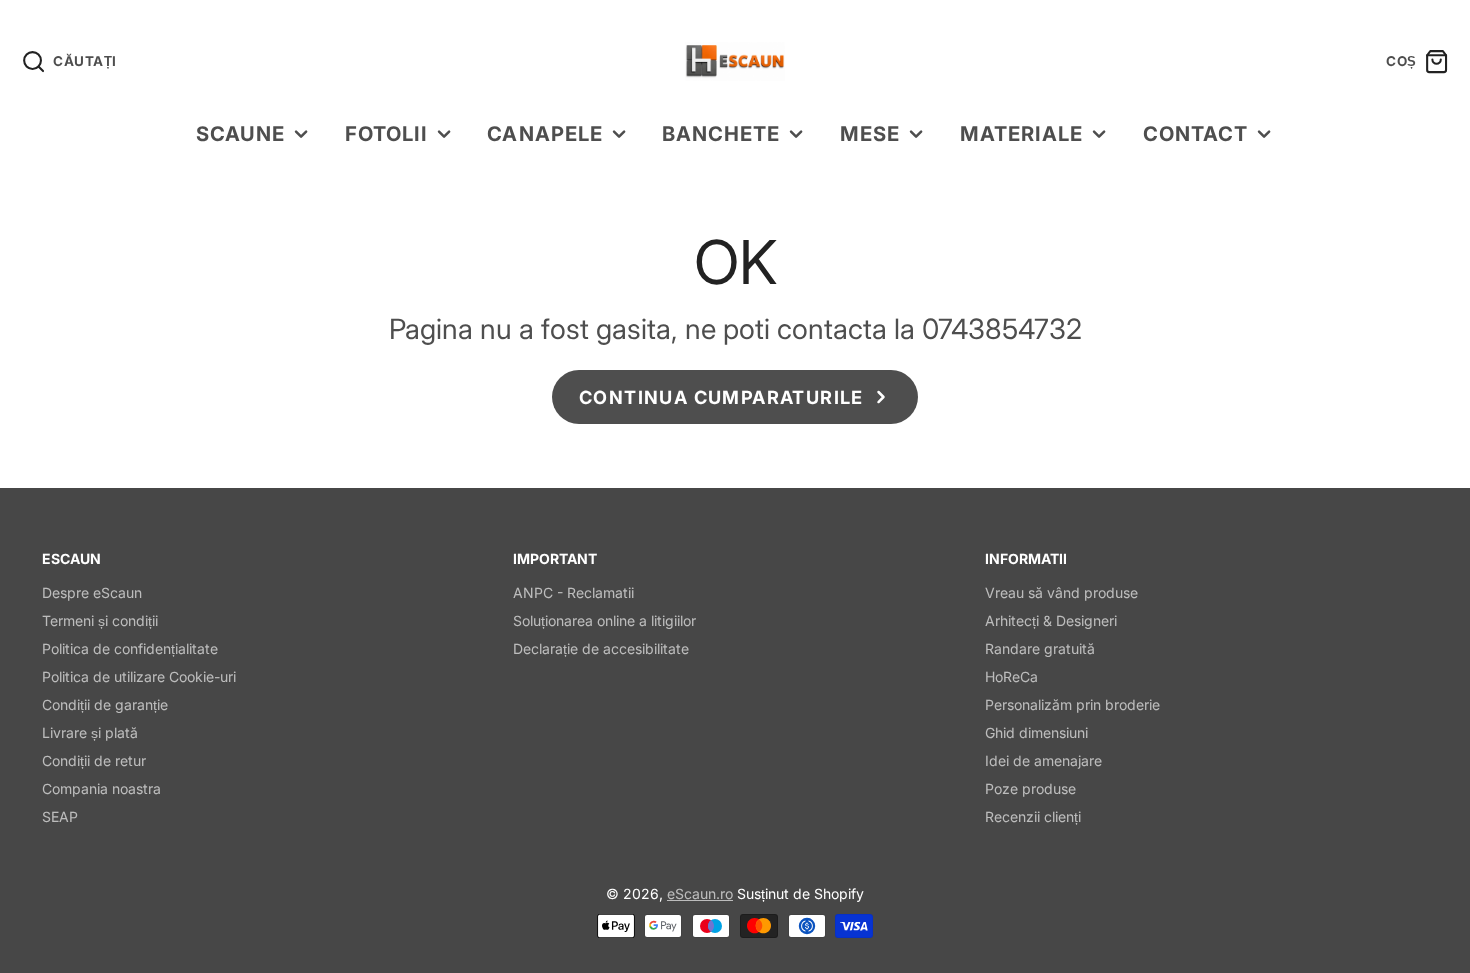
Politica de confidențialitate (130, 648)
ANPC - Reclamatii (573, 592)
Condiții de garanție (105, 704)
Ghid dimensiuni (1036, 732)
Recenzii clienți (1033, 816)
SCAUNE (240, 133)
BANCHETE (721, 133)
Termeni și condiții (100, 620)
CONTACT (1195, 133)
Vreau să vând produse (1061, 592)
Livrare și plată (90, 732)
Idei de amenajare (1043, 760)
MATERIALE (1021, 133)
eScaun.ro (700, 893)
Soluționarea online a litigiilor (604, 620)
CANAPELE (544, 133)
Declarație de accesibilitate (601, 648)
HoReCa (1011, 676)
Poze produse (1030, 788)
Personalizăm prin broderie (1072, 704)
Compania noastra (101, 788)
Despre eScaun (92, 592)
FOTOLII (386, 133)
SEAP (60, 816)
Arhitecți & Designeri (1051, 620)
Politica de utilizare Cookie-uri (139, 676)
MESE (870, 133)
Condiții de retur (94, 760)
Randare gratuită (1040, 648)
